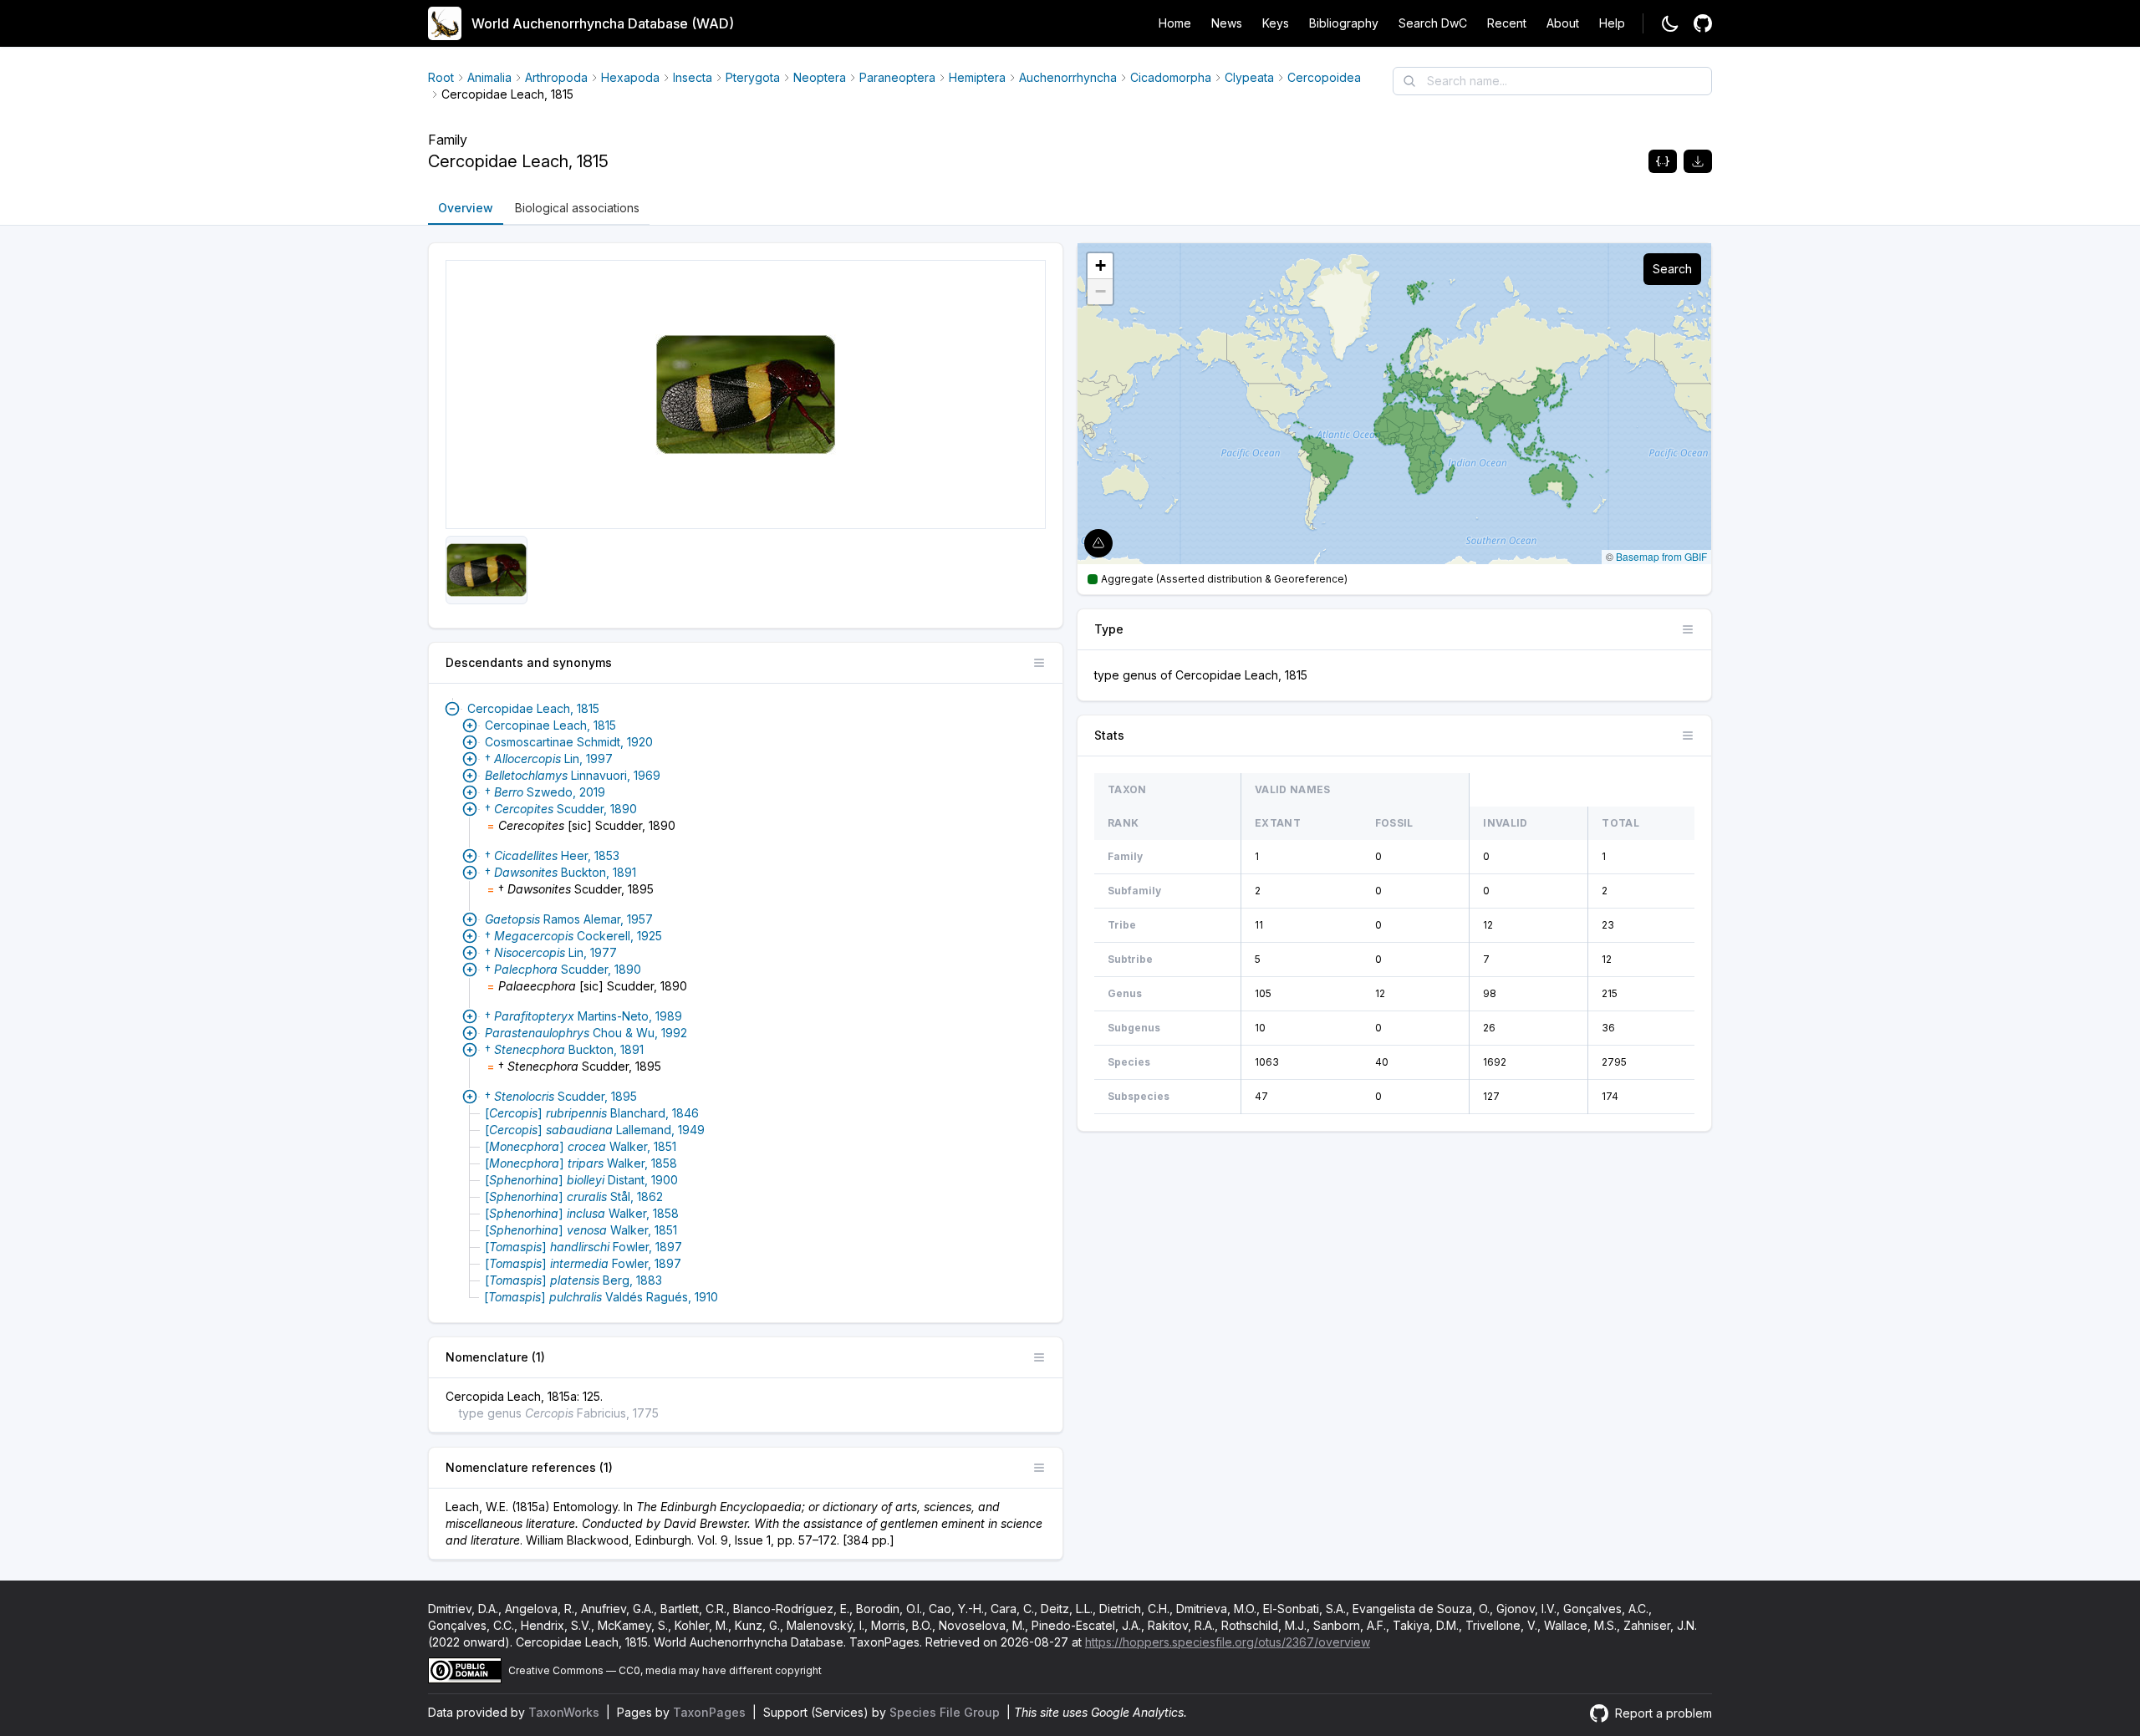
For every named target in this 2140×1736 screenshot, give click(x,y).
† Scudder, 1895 (561, 1096)
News (1227, 23)
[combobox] (1552, 81)
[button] (1100, 266)
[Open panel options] (1039, 663)
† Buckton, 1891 (560, 872)
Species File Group (946, 1712)
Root (441, 77)
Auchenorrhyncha (1068, 77)
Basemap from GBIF (1661, 556)
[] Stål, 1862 (574, 1196)
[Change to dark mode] (1670, 23)
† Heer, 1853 (552, 855)
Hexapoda (630, 77)
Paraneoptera (897, 77)
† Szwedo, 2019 (545, 792)
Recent (1507, 23)
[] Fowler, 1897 (583, 1247)
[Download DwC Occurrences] (1698, 161)
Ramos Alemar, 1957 (569, 919)
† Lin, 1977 (551, 952)
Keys (1276, 23)
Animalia (489, 77)
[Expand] (470, 725)
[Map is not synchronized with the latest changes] (1098, 543)
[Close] (452, 709)
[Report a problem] (1703, 23)
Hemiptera (977, 77)
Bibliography (1344, 23)
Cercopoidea (1324, 77)
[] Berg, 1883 (573, 1280)
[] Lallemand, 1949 (595, 1130)
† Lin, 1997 (549, 759)
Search (1672, 269)
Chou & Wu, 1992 (586, 1033)
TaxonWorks (566, 1712)
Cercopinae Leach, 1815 (550, 725)
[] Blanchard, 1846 (592, 1113)
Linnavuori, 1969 (573, 775)
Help (1612, 23)
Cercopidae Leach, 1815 (533, 708)
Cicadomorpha (1171, 77)
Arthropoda (556, 77)
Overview (466, 208)
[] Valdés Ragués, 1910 (601, 1297)
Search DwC (1433, 23)
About (1563, 23)
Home (1175, 23)
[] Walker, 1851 (581, 1146)
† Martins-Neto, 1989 (583, 1016)
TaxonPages (711, 1712)
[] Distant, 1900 (581, 1180)
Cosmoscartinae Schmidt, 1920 (569, 742)
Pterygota (753, 77)
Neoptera (820, 77)
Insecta (693, 77)
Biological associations (577, 208)
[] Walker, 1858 (581, 1163)
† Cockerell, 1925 (573, 936)
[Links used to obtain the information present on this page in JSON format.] (1663, 161)
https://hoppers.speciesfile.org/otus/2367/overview (1228, 1642)
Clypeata (1249, 77)
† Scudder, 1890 (561, 809)
